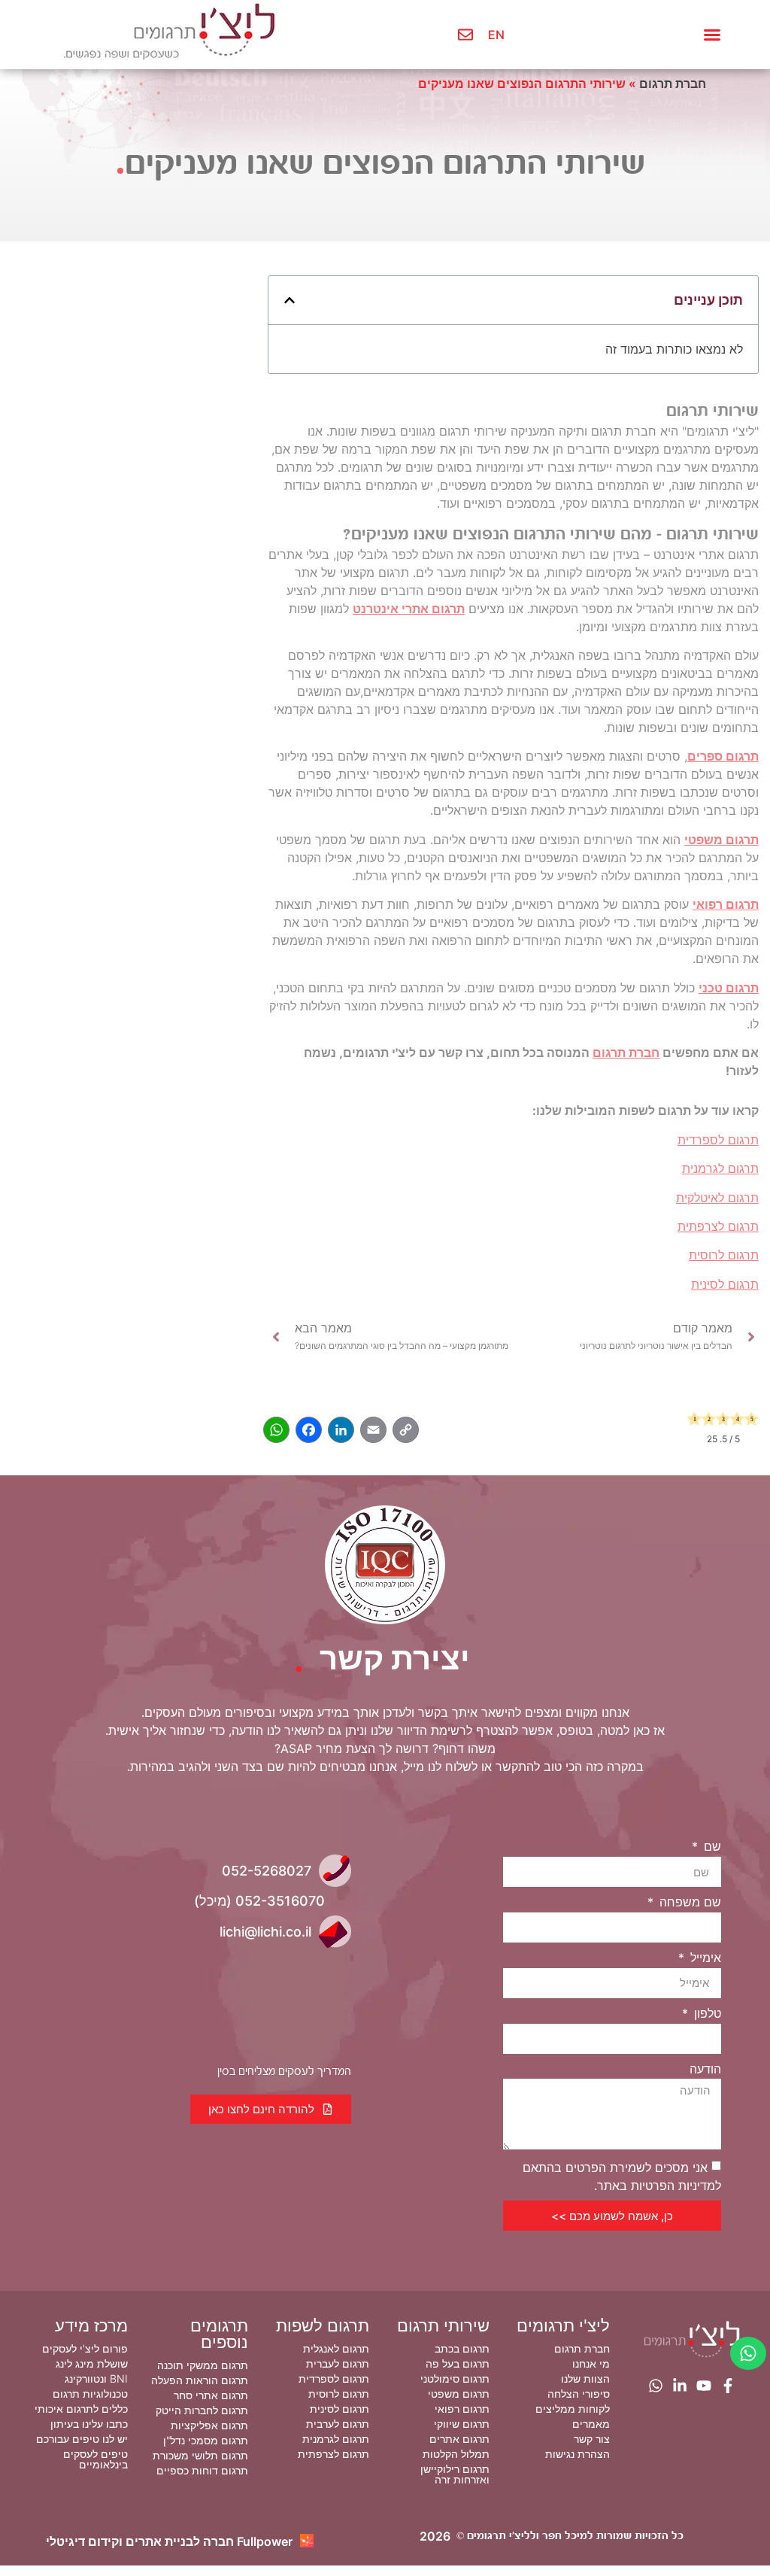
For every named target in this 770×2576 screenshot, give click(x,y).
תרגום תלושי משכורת (200, 2455)
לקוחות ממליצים (573, 2409)
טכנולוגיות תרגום (90, 2394)
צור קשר (592, 2439)
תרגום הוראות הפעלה (200, 2380)
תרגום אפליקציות (209, 2425)
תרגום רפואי (726, 904)
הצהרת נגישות (577, 2454)
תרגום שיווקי (462, 2424)
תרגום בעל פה (458, 2363)
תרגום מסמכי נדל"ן (206, 2440)
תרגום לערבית (338, 2424)
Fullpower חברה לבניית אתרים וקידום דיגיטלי (169, 2541)
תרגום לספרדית (718, 1140)
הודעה (705, 2069)
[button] (712, 35)
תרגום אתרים (459, 2439)
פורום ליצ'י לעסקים (85, 2348)
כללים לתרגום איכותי (81, 2409)
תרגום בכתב (462, 2348)
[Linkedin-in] (680, 2386)
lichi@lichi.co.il (265, 1932)
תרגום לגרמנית (720, 1168)
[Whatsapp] (656, 2386)
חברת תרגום (673, 84)
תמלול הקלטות (456, 2454)
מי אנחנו (591, 2363)
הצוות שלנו (585, 2379)
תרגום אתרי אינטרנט (409, 609)
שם (711, 1846)
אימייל (704, 1958)
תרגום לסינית (725, 1284)
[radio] (694, 1421)
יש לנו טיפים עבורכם (82, 2439)
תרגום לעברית (338, 2363)
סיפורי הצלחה (579, 2394)
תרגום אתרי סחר (211, 2395)
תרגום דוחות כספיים (202, 2470)
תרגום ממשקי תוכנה (203, 2365)
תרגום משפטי (721, 840)
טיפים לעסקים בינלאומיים (95, 2459)
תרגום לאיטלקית (717, 1198)
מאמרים (591, 2424)
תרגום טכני (729, 988)
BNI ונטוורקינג (96, 2379)
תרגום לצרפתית (718, 1226)
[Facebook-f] (728, 2386)
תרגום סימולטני (455, 2379)
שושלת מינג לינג (92, 2363)
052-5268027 (267, 1871)
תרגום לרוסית (724, 1255)
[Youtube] (704, 2386)
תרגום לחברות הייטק (202, 2410)
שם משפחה (688, 1902)
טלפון (706, 2013)
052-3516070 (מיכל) (259, 1901)
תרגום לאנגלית (336, 2348)
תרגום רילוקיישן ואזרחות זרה (455, 2474)
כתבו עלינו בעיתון (89, 2424)
